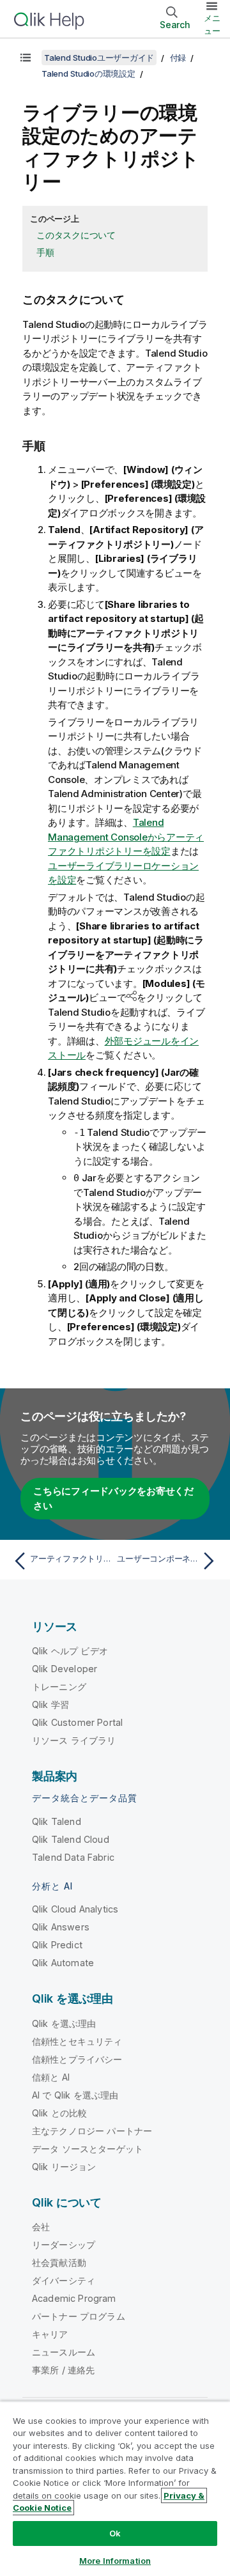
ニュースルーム (64, 2352)
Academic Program (74, 2298)
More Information (115, 2561)
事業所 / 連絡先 (63, 2370)
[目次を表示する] (26, 58)
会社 (41, 2227)
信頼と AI (51, 2077)
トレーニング (59, 1687)
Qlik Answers (61, 1927)
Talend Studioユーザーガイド (99, 58)
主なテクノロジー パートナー (92, 2131)
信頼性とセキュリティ (77, 2041)
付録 (178, 58)
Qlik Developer (65, 1669)
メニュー (212, 24)
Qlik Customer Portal (77, 1722)
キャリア (50, 2334)
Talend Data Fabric (73, 1857)
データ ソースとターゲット (88, 2149)
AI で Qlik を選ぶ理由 (75, 2095)
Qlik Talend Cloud (71, 1839)
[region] (115, 2488)
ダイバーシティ (64, 2280)
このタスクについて (76, 235)
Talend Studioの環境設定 (88, 74)
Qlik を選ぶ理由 (64, 2023)
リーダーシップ (64, 2245)
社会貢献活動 (59, 2262)
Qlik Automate (63, 1963)
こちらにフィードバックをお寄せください (113, 1498)
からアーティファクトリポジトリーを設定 (126, 837)
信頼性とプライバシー (77, 2059)
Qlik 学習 (50, 1704)
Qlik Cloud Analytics (75, 1909)
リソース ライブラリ (74, 1740)
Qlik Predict (57, 1945)
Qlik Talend (57, 1821)
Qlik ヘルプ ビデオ (70, 1651)
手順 (45, 252)
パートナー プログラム (79, 2316)
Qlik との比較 (59, 2113)
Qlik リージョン (64, 2167)
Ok (115, 2533)
